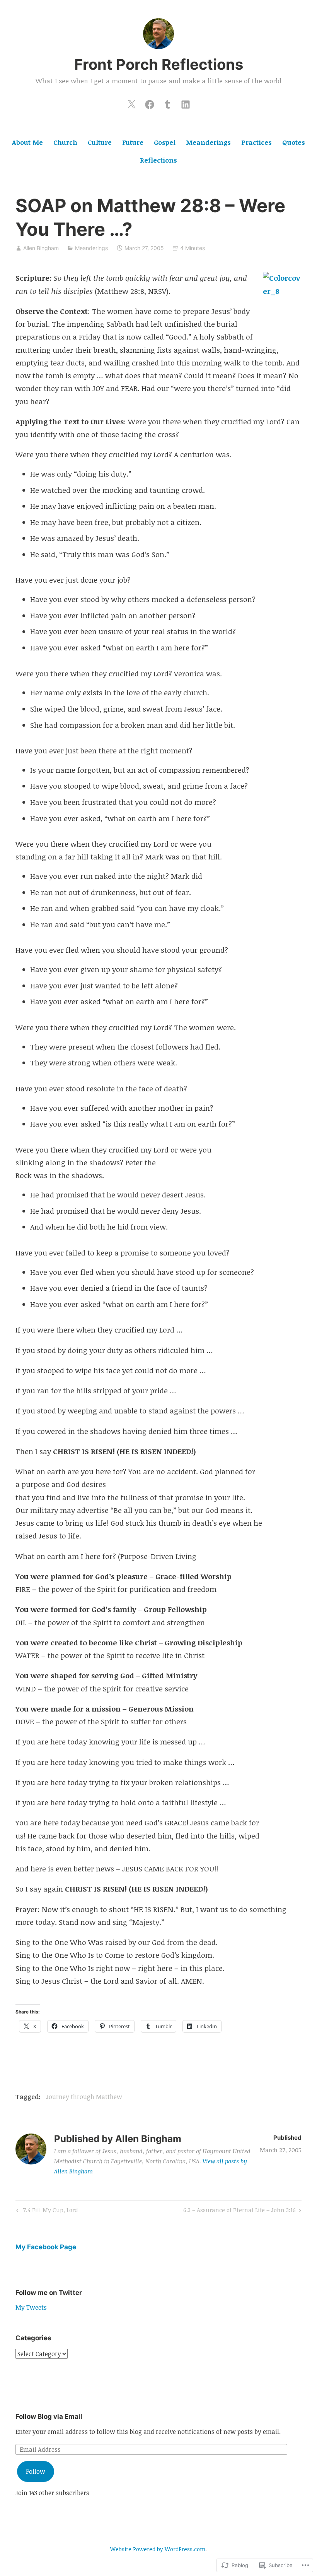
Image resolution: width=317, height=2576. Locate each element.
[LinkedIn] (186, 103)
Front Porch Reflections (159, 64)
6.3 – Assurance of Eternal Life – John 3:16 (239, 2211)
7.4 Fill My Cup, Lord (46, 2211)
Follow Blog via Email (49, 2417)
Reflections (158, 160)
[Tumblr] (167, 103)
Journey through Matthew (84, 2097)
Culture (100, 142)
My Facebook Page (46, 2247)
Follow (36, 2471)
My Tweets (31, 2307)
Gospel (165, 142)
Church (65, 142)
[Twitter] (131, 103)
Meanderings (208, 142)
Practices (256, 142)
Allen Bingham (41, 248)
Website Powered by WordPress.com (158, 2549)
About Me (27, 142)
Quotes (294, 142)
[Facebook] (150, 103)
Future (133, 142)
